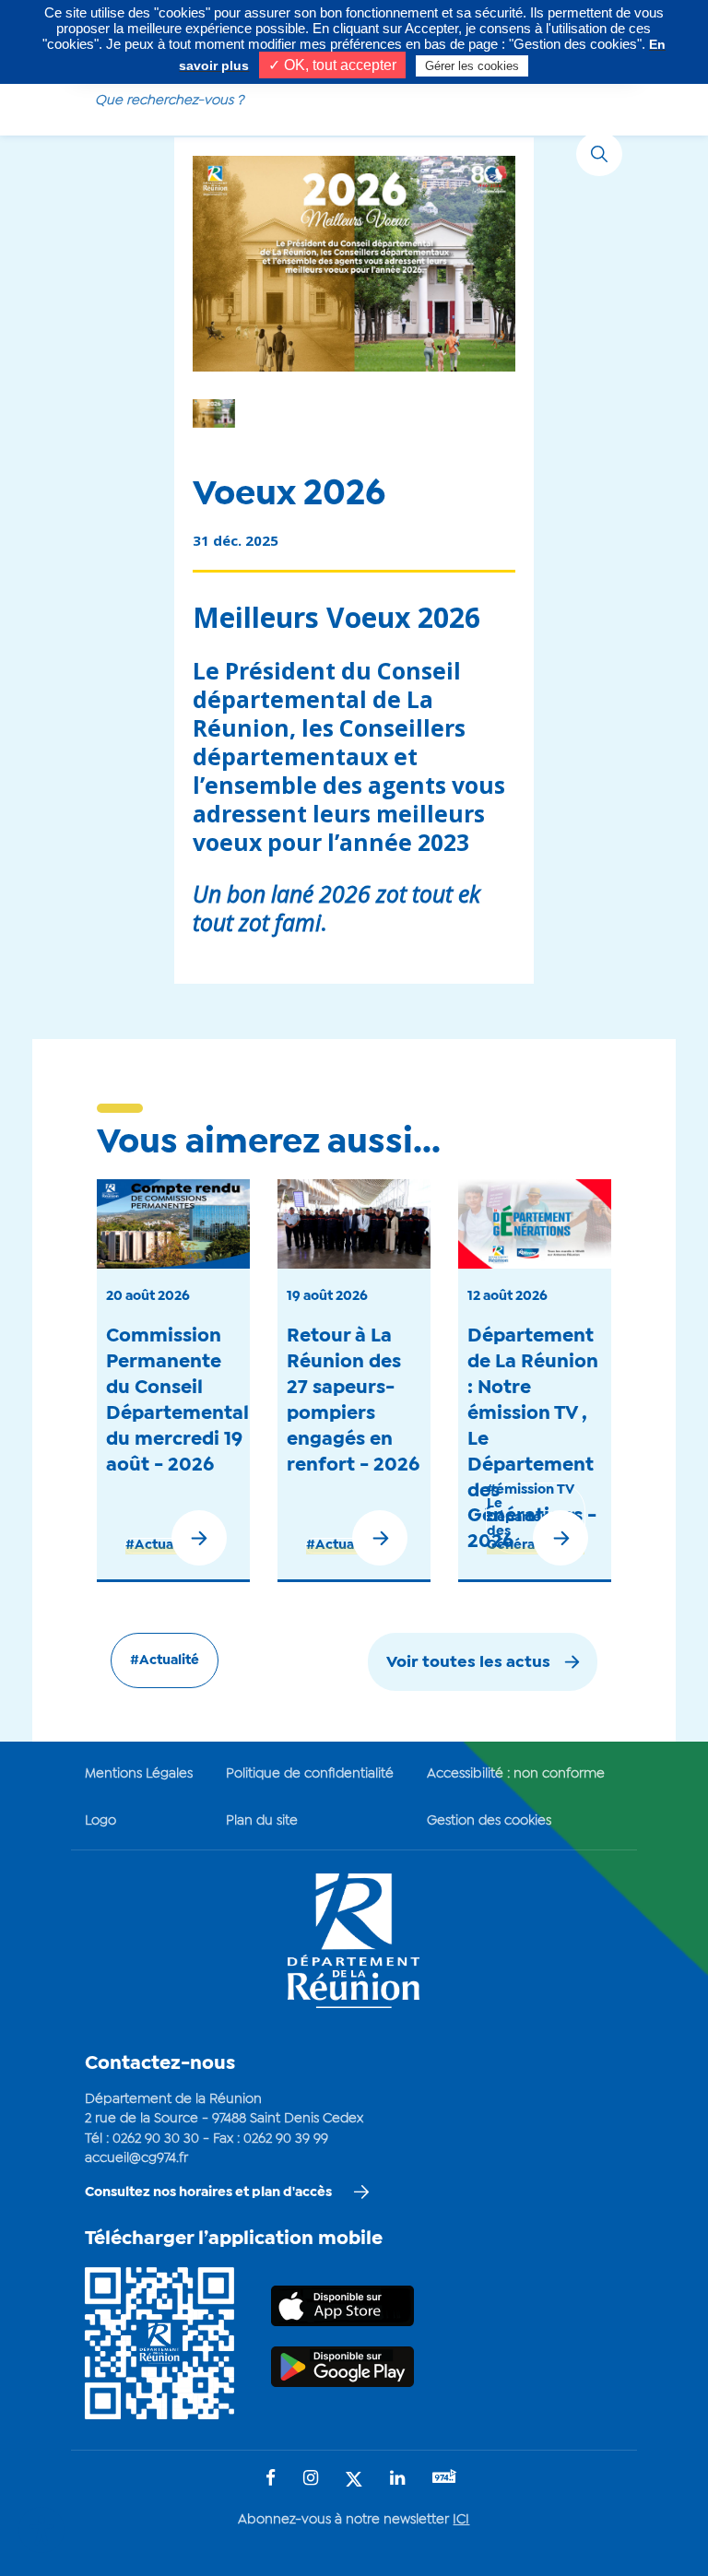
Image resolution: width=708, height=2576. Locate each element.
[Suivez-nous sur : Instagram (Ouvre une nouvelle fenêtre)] (311, 2480)
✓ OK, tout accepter (332, 65)
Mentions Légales (139, 1774)
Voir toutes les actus (468, 1663)
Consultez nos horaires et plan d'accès (208, 2192)
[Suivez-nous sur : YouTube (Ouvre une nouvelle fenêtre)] (444, 2479)
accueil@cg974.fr (136, 2158)
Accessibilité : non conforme (516, 1774)
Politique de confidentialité (310, 1774)
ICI (461, 2520)
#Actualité (160, 1545)
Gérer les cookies (472, 66)
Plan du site (262, 1821)
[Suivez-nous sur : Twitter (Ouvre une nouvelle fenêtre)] (354, 2481)
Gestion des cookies (489, 1821)
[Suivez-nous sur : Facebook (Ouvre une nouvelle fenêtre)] (271, 2480)
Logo (100, 1821)
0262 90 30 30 (156, 2139)
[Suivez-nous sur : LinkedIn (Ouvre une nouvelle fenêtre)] (397, 2480)
